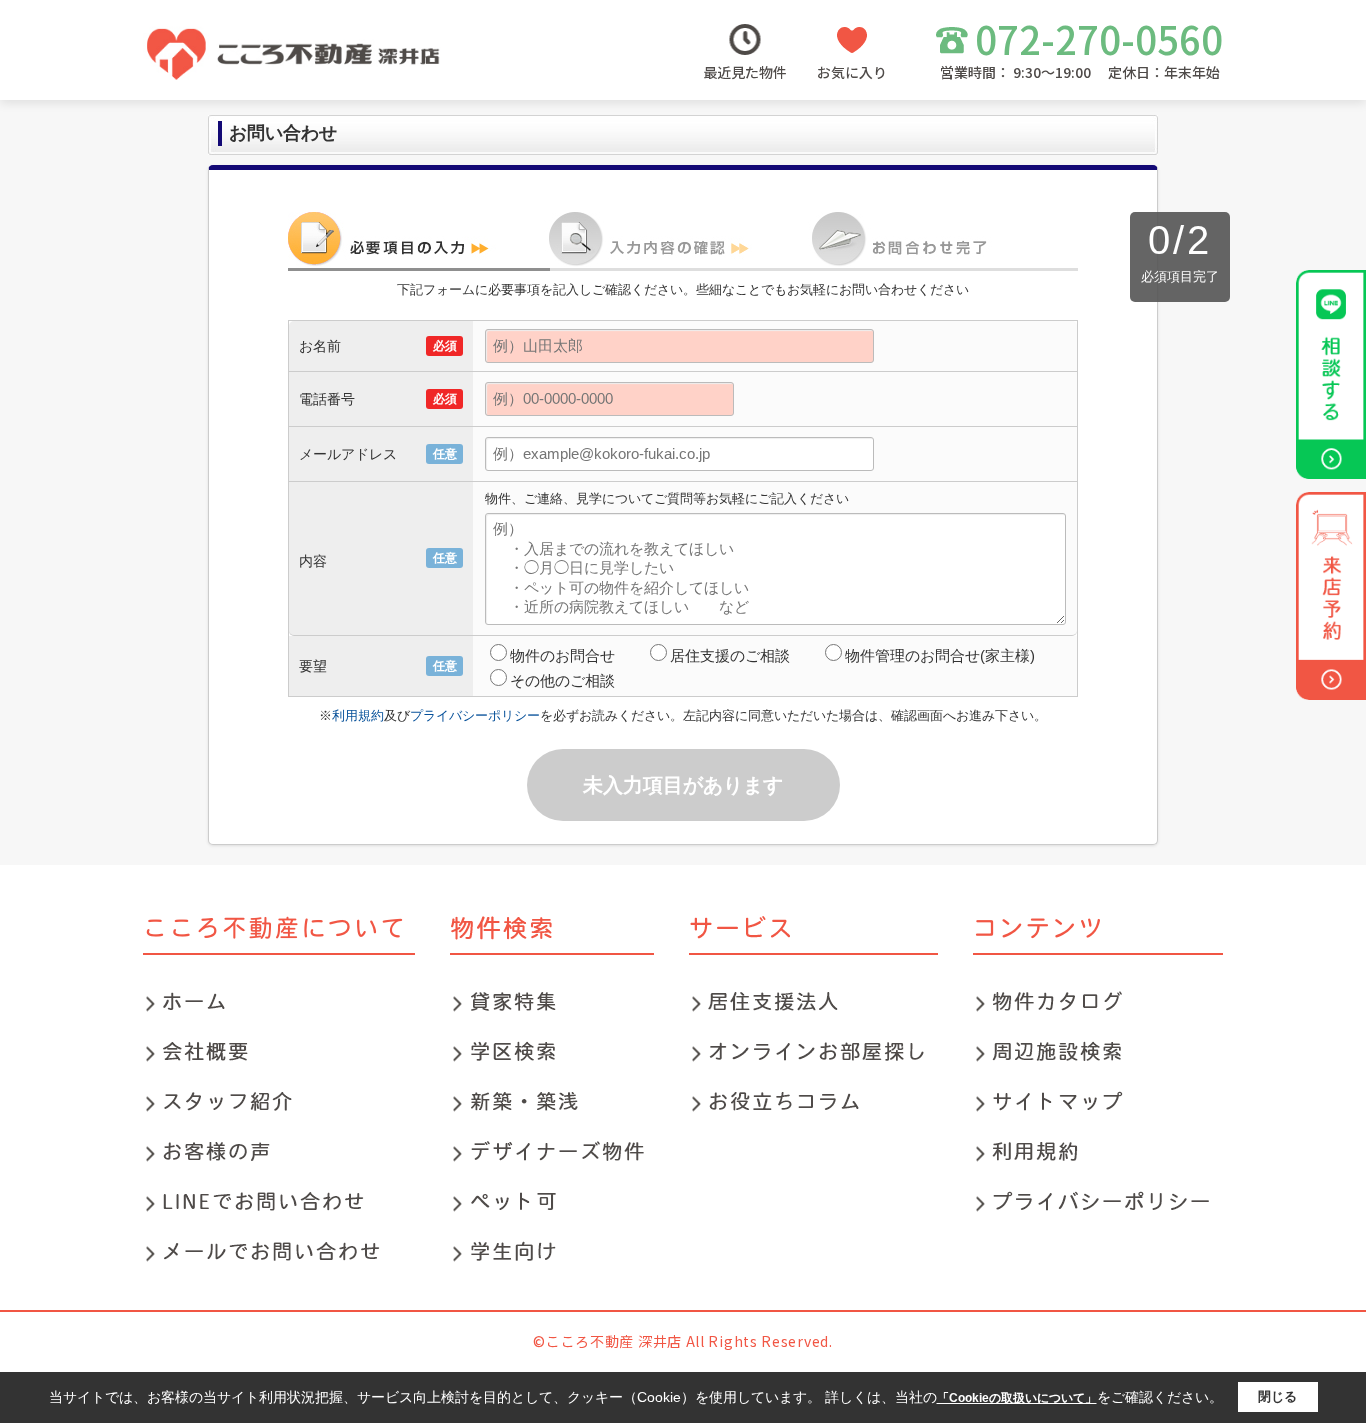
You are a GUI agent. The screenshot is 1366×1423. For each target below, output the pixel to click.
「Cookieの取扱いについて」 (1017, 1398)
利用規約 (358, 715)
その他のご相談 (562, 680)
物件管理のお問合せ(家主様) (940, 655)
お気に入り (852, 72)
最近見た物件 (745, 72)
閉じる (1277, 1396)
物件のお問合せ (562, 655)
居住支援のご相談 (730, 655)
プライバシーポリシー (475, 715)
